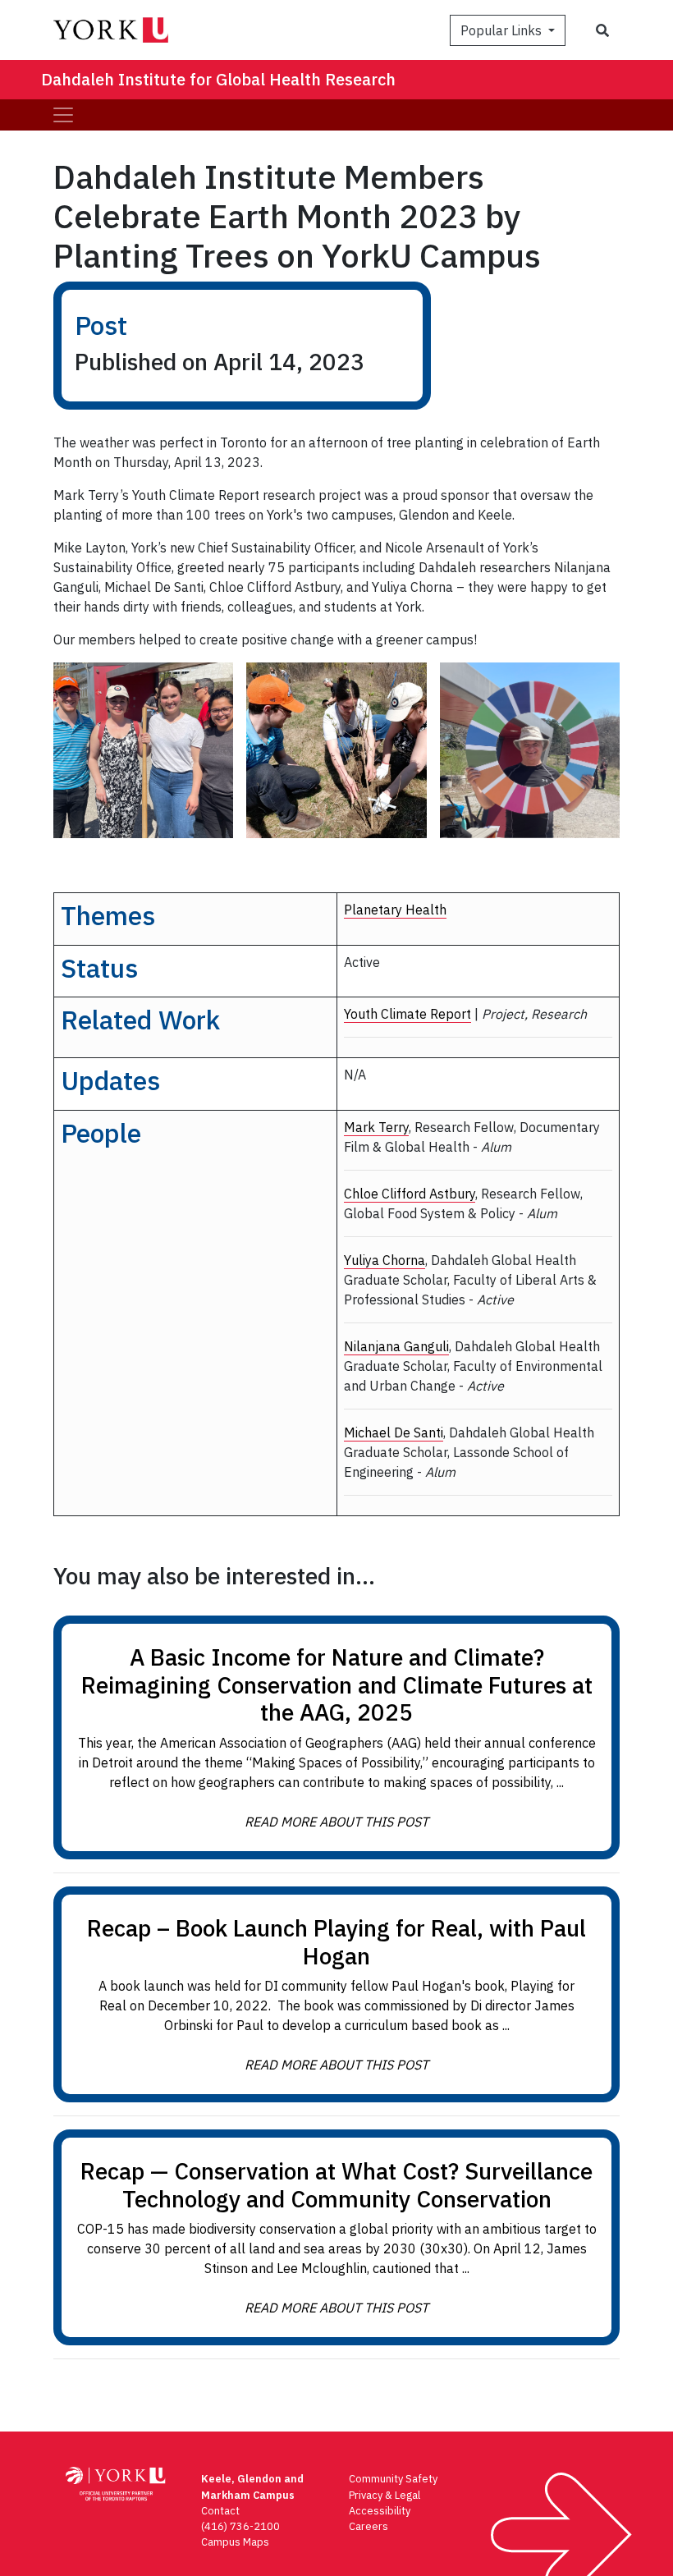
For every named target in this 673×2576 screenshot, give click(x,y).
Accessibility (380, 2511)
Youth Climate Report (407, 1014)
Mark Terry (376, 1127)
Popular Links (503, 30)
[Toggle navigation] (63, 115)
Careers (369, 2526)
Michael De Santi (394, 1432)
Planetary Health (395, 910)
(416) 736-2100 (240, 2526)
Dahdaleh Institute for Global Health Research (218, 79)
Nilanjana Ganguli (396, 1346)
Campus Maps (235, 2542)
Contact (220, 2511)
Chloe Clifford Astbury (410, 1194)
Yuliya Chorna (385, 1260)
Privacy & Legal (385, 2495)
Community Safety (393, 2479)
